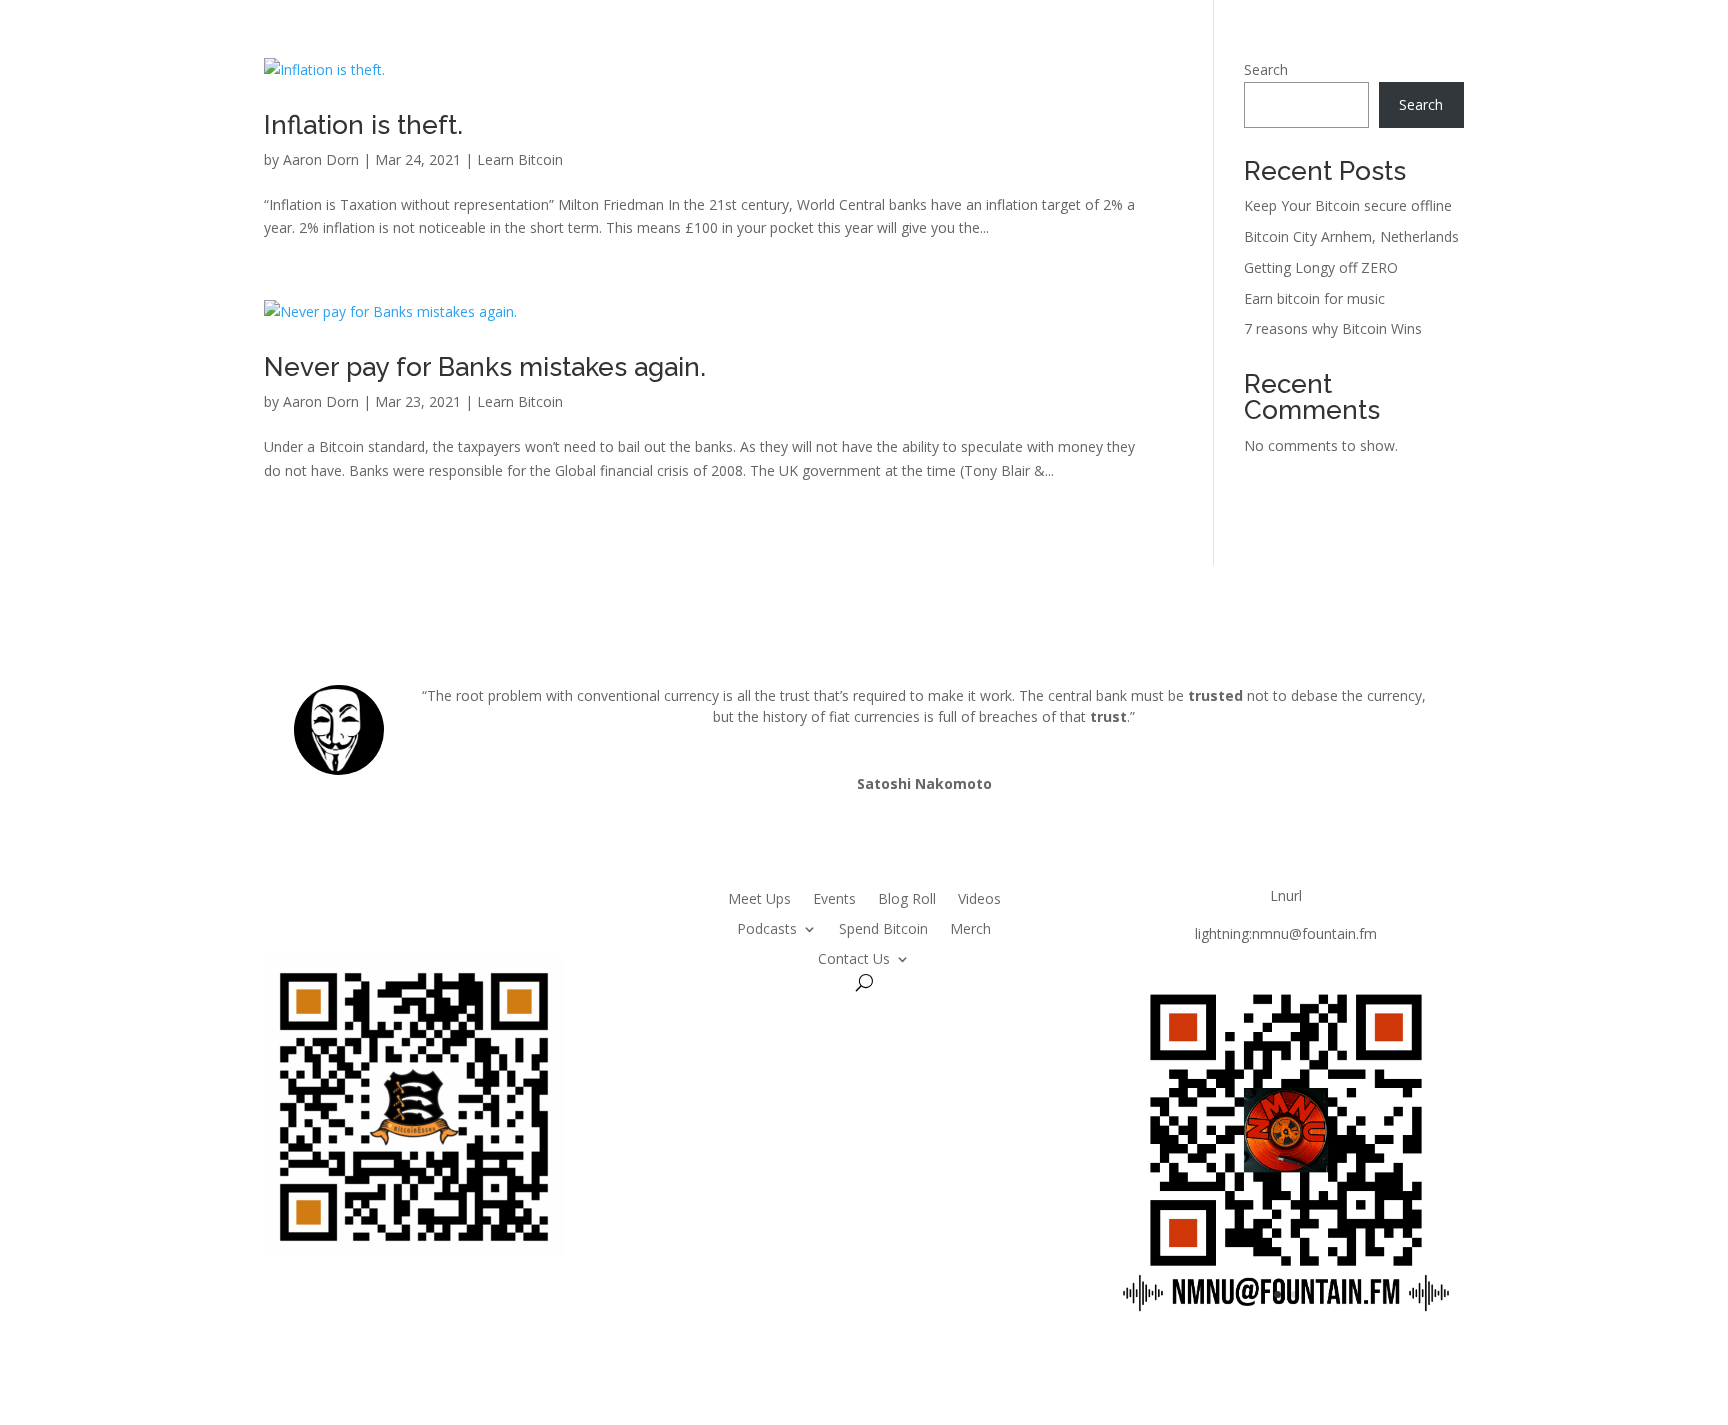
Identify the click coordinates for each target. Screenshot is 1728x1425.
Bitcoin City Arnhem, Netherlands (1351, 236)
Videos (979, 897)
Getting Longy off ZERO (1321, 267)
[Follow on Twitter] (422, 900)
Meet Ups (759, 897)
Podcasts (767, 927)
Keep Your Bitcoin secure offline (1348, 205)
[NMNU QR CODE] (1286, 1329)
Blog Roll (907, 897)
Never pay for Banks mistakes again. (485, 367)
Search (1266, 69)
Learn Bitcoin (520, 159)
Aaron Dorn (321, 159)
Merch (970, 927)
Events (834, 897)
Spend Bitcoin (883, 927)
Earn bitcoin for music (1314, 298)
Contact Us (854, 957)
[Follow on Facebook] (462, 900)
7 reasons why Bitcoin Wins (1333, 328)
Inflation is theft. (363, 125)
